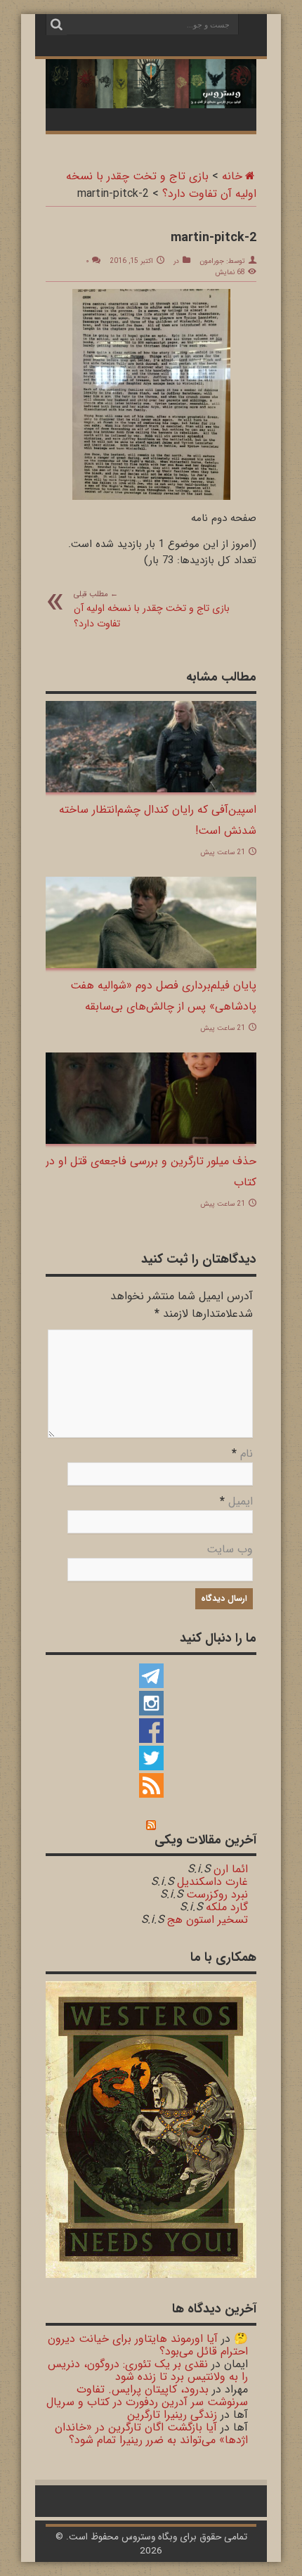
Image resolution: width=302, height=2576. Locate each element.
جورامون (212, 261)
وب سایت (230, 1549)
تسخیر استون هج (208, 1920)
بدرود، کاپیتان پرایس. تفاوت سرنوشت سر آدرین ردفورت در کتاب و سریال (147, 2396)
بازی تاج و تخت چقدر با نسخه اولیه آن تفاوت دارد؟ (152, 610)
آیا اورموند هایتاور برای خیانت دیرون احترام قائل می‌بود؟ (148, 2345)
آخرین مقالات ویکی (205, 1840)
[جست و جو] (56, 25)
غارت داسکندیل (212, 1882)
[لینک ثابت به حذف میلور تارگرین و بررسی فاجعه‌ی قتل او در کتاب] (151, 1098)
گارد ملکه (227, 1907)
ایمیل (241, 1501)
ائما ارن (231, 1869)
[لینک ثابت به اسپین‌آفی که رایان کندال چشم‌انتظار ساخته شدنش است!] (151, 747)
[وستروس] (151, 84)
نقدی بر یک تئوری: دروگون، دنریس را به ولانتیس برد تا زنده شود (148, 2370)
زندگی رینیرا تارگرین (172, 2415)
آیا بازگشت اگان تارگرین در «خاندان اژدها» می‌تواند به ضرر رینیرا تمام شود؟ (151, 2434)
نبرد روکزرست (217, 1894)
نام (247, 1454)
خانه (232, 176)
